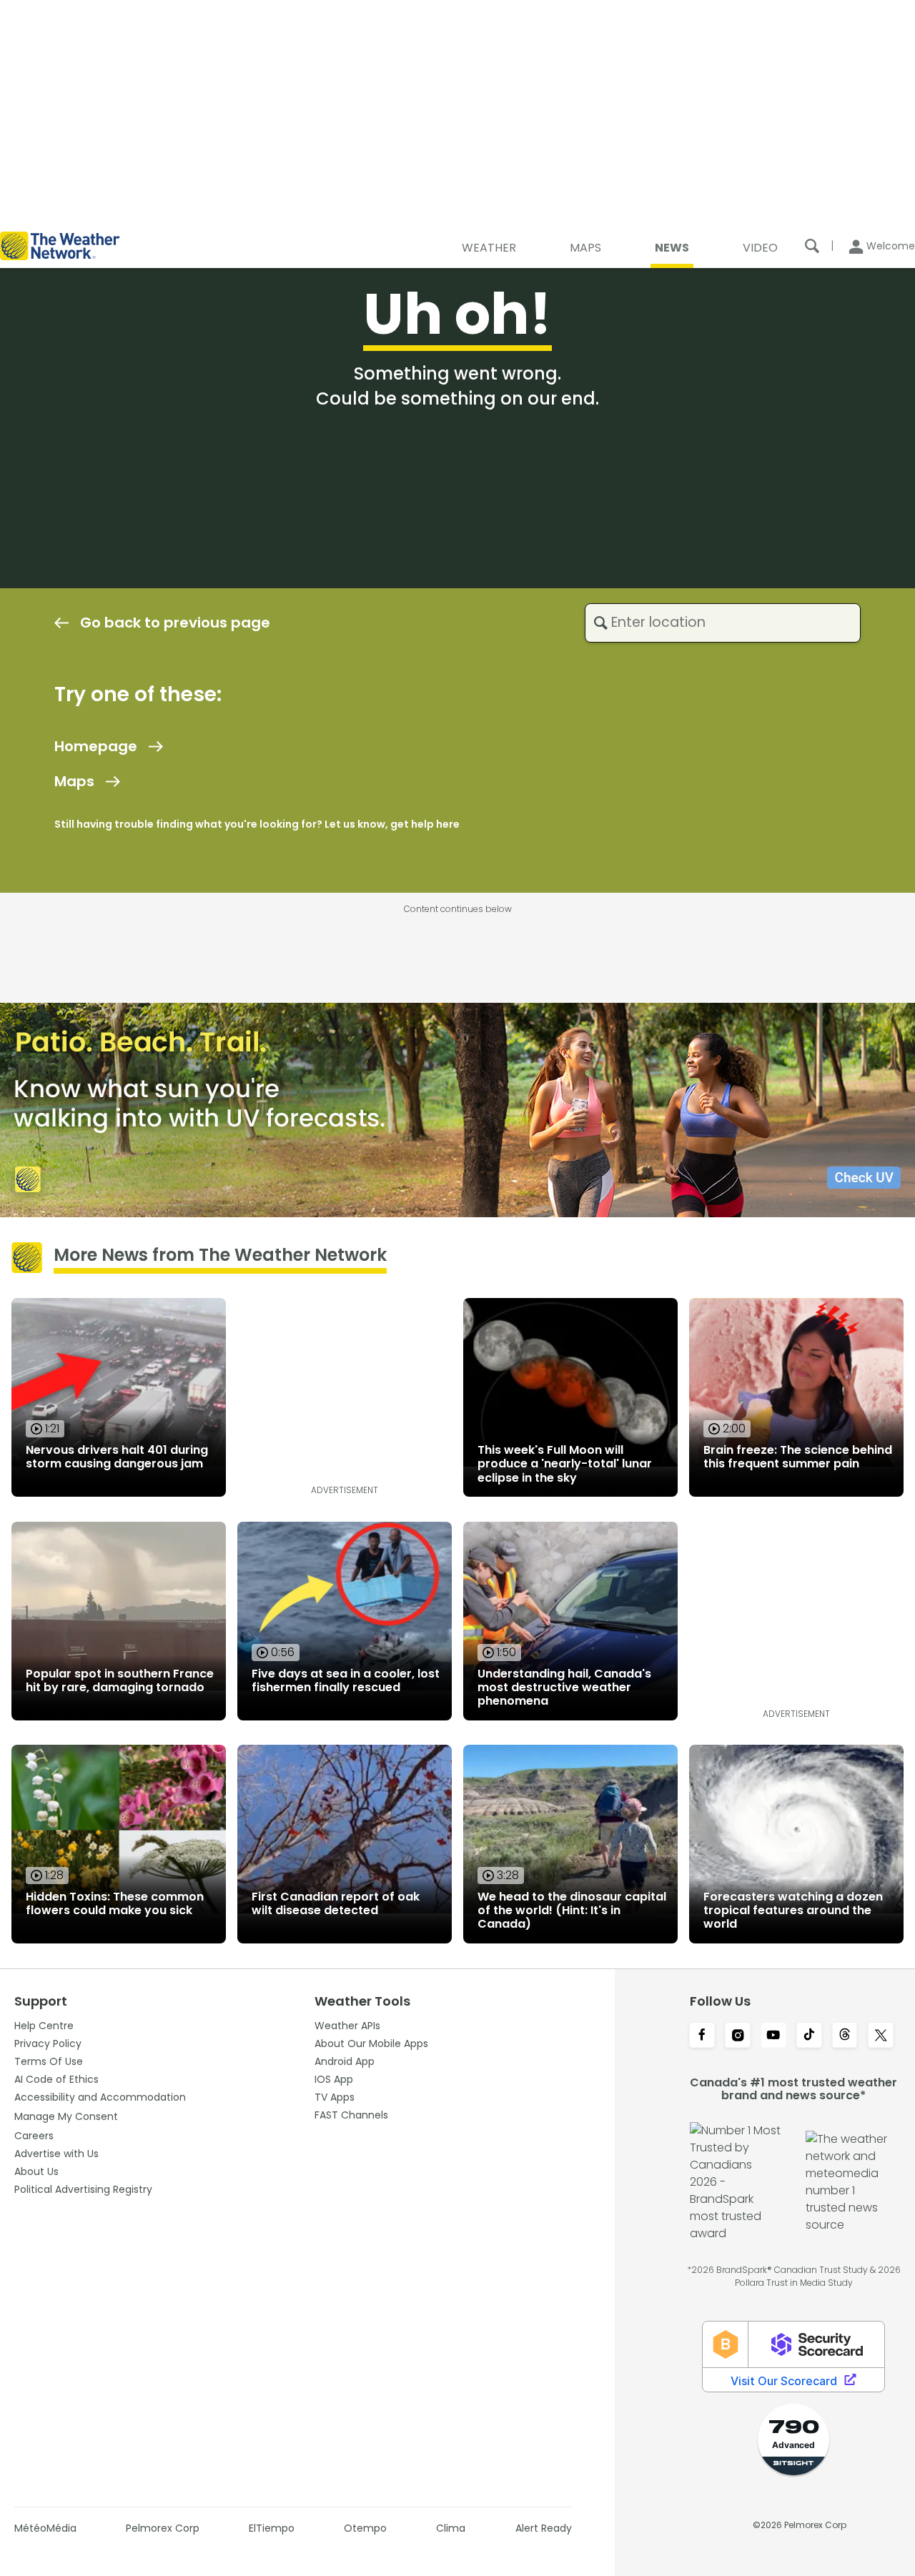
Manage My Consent (66, 2116)
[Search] (812, 246)
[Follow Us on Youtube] (773, 2036)
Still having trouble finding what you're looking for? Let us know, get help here (257, 824)
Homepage (96, 746)
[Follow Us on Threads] (845, 2036)
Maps (74, 781)
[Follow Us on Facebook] (702, 2036)
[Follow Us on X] (881, 2036)
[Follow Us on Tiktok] (809, 2036)
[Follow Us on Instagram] (738, 2036)
